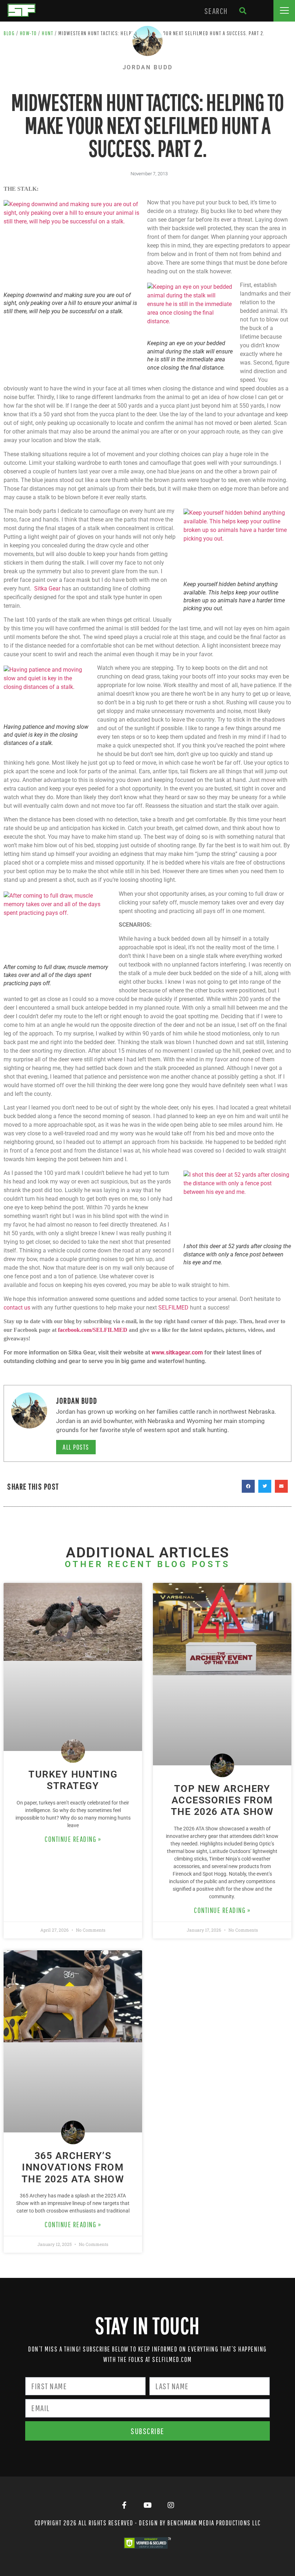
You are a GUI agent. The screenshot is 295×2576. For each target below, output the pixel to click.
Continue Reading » (73, 1839)
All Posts (76, 1447)
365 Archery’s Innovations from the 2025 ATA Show (73, 2167)
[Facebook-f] (124, 2505)
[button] (284, 11)
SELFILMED (173, 1308)
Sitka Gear (47, 589)
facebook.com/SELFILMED (93, 1330)
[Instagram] (171, 2505)
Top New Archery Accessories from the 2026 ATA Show (222, 1800)
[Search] (243, 11)
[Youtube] (147, 2505)
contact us (17, 1308)
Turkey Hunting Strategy (73, 1780)
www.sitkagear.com (177, 1352)
